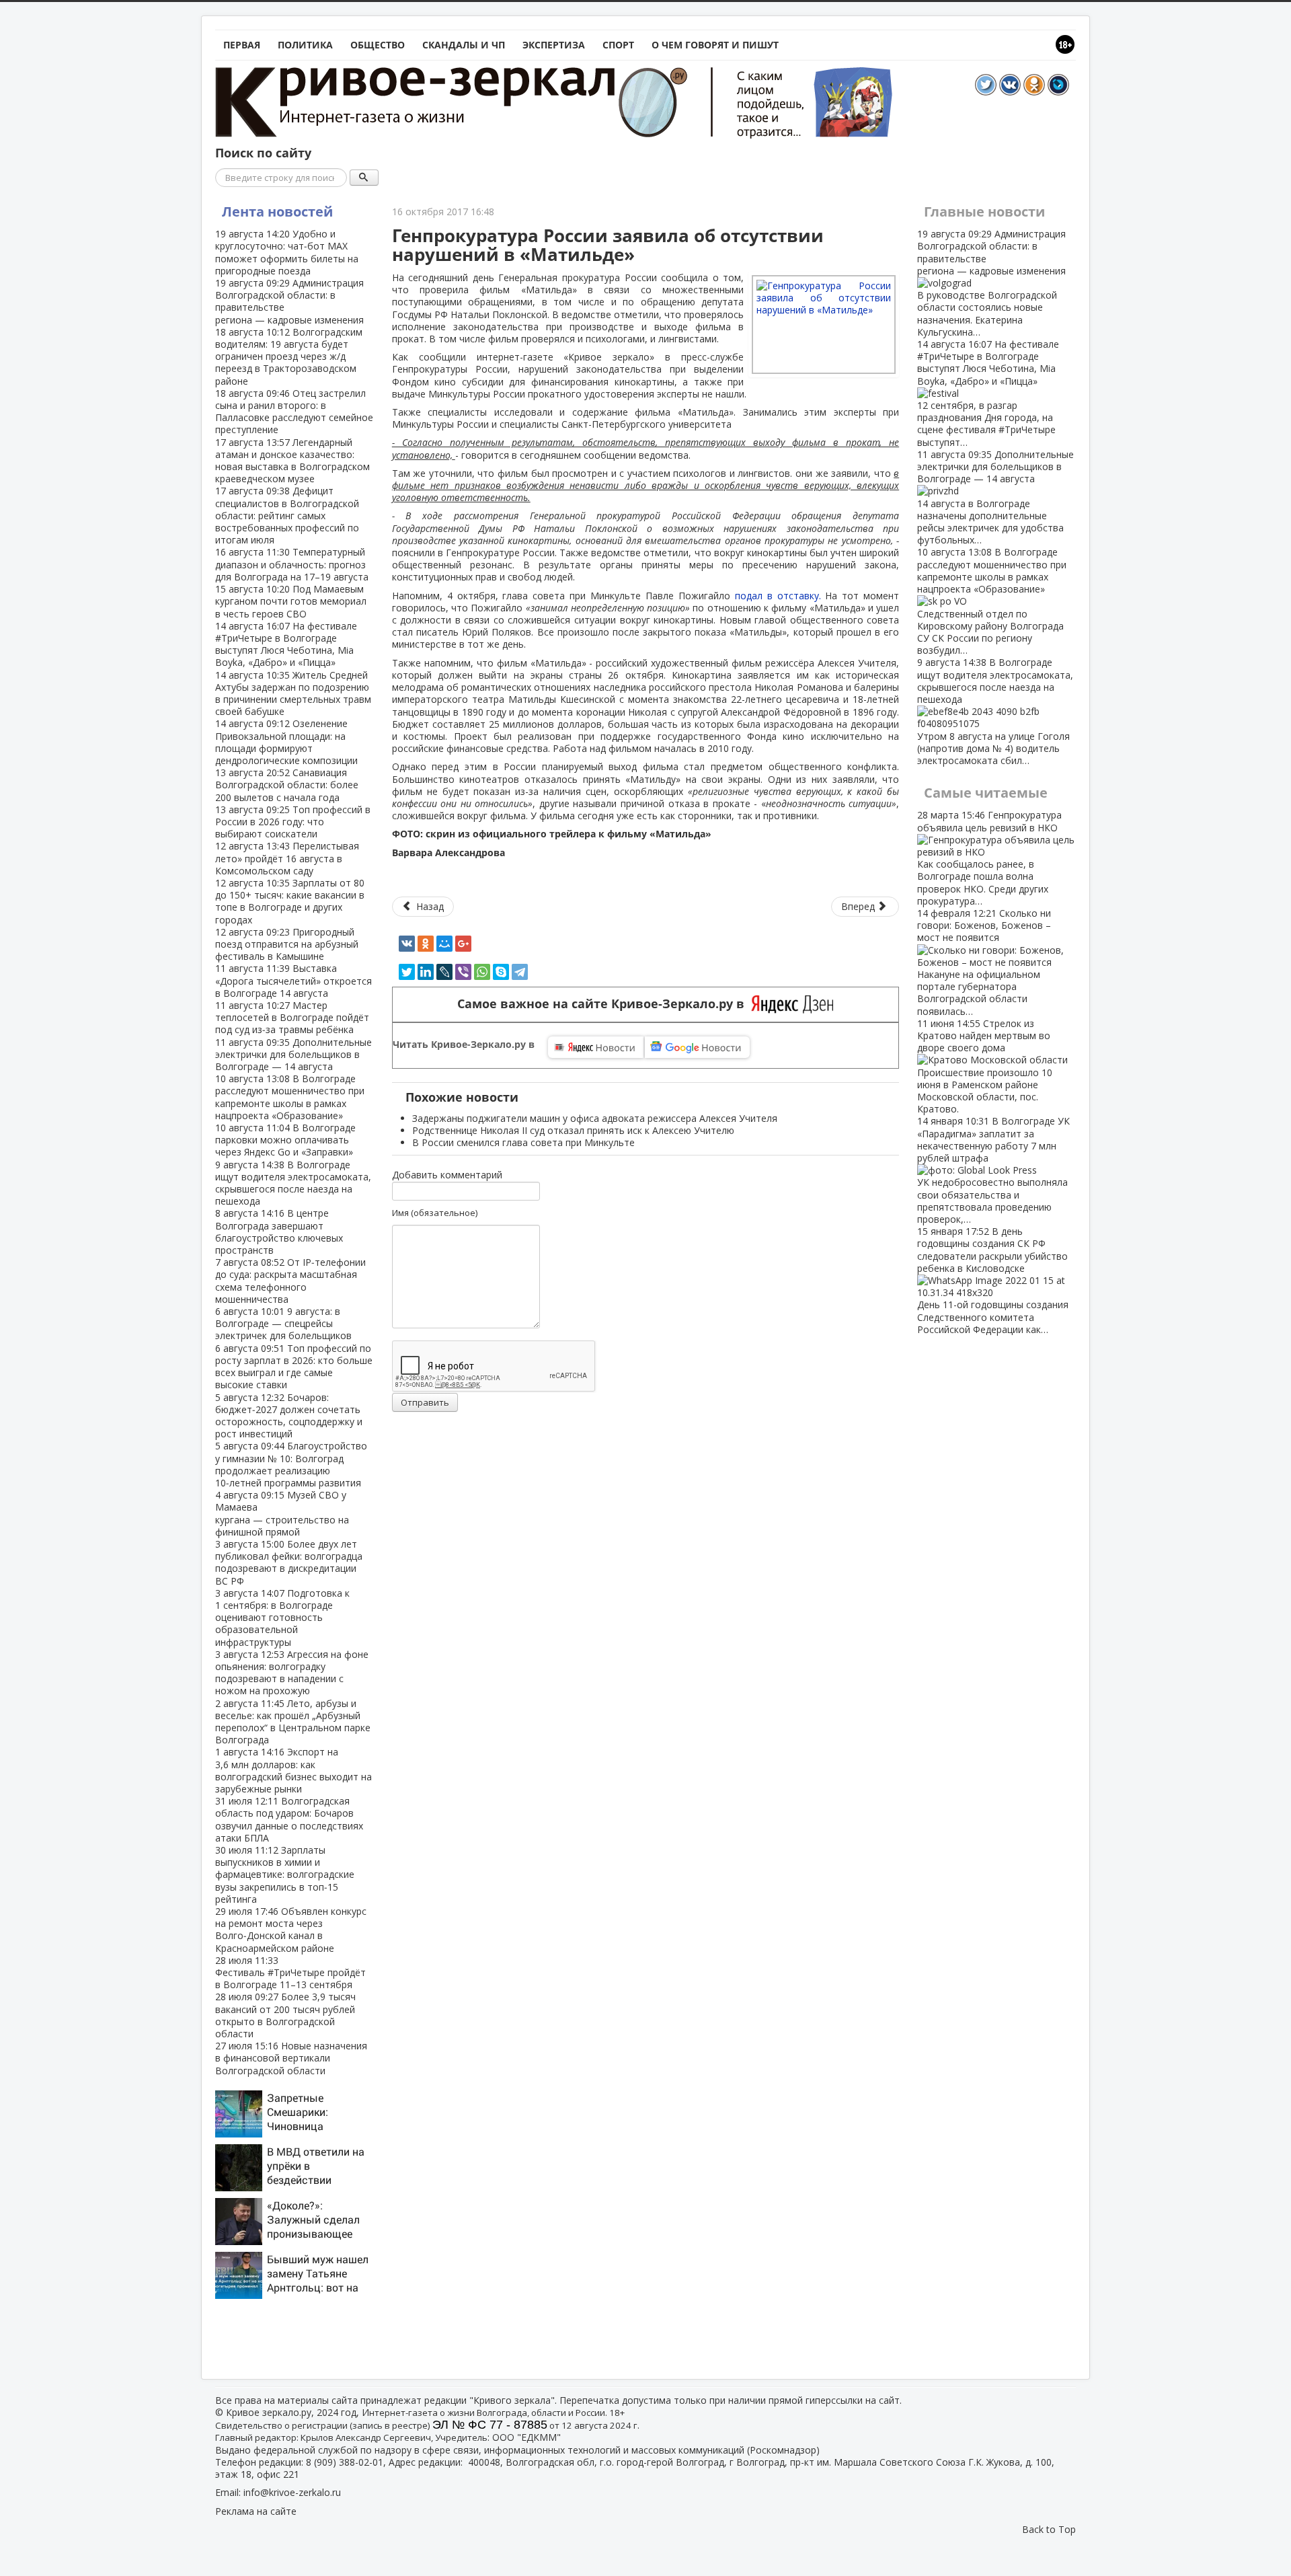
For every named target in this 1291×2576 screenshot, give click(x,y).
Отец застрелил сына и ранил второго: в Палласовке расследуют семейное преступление (294, 412)
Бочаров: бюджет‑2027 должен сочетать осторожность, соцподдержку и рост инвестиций (289, 1416)
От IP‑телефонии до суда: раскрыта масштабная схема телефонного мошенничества (290, 1281)
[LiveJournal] (444, 972)
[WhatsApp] (482, 972)
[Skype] (501, 972)
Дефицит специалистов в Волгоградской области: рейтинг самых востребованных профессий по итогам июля (287, 515)
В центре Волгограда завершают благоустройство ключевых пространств (279, 1232)
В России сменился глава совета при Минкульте (523, 1142)
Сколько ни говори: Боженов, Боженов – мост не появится (984, 962)
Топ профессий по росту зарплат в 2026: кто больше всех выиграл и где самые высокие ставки (294, 1367)
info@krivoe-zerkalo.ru (292, 2492)
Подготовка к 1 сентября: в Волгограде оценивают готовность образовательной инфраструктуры (282, 1618)
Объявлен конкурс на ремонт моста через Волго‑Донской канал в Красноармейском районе (291, 1930)
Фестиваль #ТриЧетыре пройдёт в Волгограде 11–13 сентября (290, 1972)
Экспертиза (554, 45)
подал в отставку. (778, 596)
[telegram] (520, 972)
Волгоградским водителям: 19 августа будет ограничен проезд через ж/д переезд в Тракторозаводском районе (289, 356)
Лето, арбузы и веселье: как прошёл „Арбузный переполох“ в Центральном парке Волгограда (293, 1722)
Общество (378, 45)
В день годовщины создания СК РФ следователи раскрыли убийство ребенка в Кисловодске (993, 1280)
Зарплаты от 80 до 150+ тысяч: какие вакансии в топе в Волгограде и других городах (290, 901)
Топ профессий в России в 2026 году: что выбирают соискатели (293, 822)
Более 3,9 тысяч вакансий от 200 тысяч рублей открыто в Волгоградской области (285, 2015)
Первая (242, 45)
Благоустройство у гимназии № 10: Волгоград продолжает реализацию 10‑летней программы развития (291, 1464)
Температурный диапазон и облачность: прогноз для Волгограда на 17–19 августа (292, 564)
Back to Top (1049, 2529)
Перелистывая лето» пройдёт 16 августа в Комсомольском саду (287, 858)
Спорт (618, 45)
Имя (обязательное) (435, 1213)
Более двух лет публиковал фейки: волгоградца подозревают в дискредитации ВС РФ (289, 1562)
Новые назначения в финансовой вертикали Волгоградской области (291, 2058)
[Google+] (463, 944)
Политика (305, 45)
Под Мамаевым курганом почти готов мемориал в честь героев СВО (291, 601)
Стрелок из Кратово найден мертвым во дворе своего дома (985, 1066)
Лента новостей (277, 212)
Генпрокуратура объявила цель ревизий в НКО (989, 858)
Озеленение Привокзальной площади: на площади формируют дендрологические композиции (286, 742)
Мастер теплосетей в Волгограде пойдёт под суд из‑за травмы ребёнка (292, 1017)
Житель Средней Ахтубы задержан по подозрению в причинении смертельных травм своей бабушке (293, 693)
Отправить (425, 1402)
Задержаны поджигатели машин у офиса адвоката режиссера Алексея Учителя (595, 1118)
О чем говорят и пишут (715, 45)
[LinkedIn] (426, 972)
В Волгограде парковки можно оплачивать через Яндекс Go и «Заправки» (285, 1140)
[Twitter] (407, 972)
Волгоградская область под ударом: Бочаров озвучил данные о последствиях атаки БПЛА (289, 1819)
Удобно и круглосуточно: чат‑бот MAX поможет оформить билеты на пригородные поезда (287, 252)
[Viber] (463, 972)
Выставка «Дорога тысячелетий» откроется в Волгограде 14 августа (294, 980)
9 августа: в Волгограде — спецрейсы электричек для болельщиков (283, 1323)
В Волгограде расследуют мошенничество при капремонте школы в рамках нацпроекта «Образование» (290, 1097)
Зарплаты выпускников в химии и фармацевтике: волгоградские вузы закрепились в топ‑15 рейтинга (285, 1874)
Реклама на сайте (256, 2511)
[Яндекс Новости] (596, 1047)
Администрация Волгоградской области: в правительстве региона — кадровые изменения (289, 301)
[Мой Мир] (444, 944)
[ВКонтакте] (407, 944)
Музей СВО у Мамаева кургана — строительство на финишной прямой (282, 1513)
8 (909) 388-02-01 (345, 2462)
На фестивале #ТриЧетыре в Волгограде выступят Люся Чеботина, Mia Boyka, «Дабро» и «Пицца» (286, 644)
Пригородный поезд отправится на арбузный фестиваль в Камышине (287, 944)
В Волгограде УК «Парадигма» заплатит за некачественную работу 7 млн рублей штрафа (993, 1170)
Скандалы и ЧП (464, 45)
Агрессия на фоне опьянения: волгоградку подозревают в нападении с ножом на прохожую (292, 1673)
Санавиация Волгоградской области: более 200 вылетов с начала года (287, 785)
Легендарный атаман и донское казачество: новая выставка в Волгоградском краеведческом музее (292, 461)
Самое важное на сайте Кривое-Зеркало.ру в (604, 1004)
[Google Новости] (697, 1047)
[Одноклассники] (426, 944)
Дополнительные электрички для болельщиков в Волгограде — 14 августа (294, 1054)
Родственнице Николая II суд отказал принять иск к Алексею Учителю (573, 1130)
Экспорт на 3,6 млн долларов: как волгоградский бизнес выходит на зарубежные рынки (294, 1770)
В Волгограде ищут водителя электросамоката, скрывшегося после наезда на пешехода (293, 1183)
